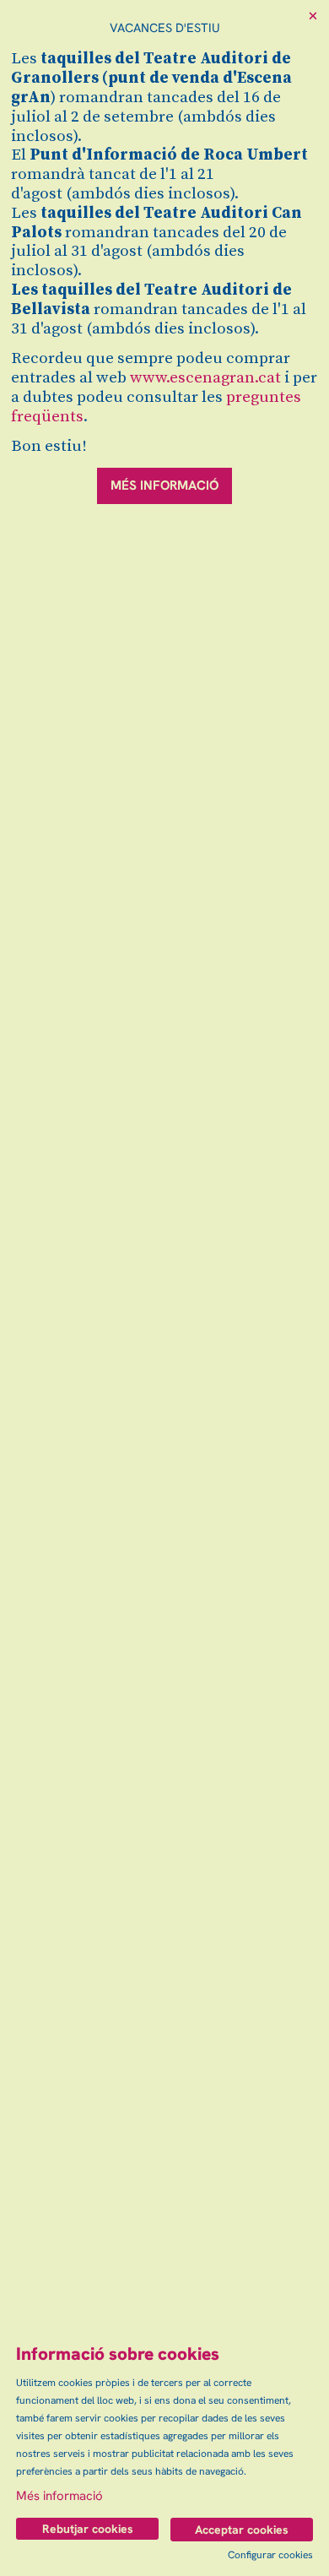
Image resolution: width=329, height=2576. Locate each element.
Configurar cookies (270, 2555)
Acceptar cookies (242, 2530)
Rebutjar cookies (88, 2529)
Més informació (59, 2496)
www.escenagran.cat (205, 378)
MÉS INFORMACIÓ (164, 485)
